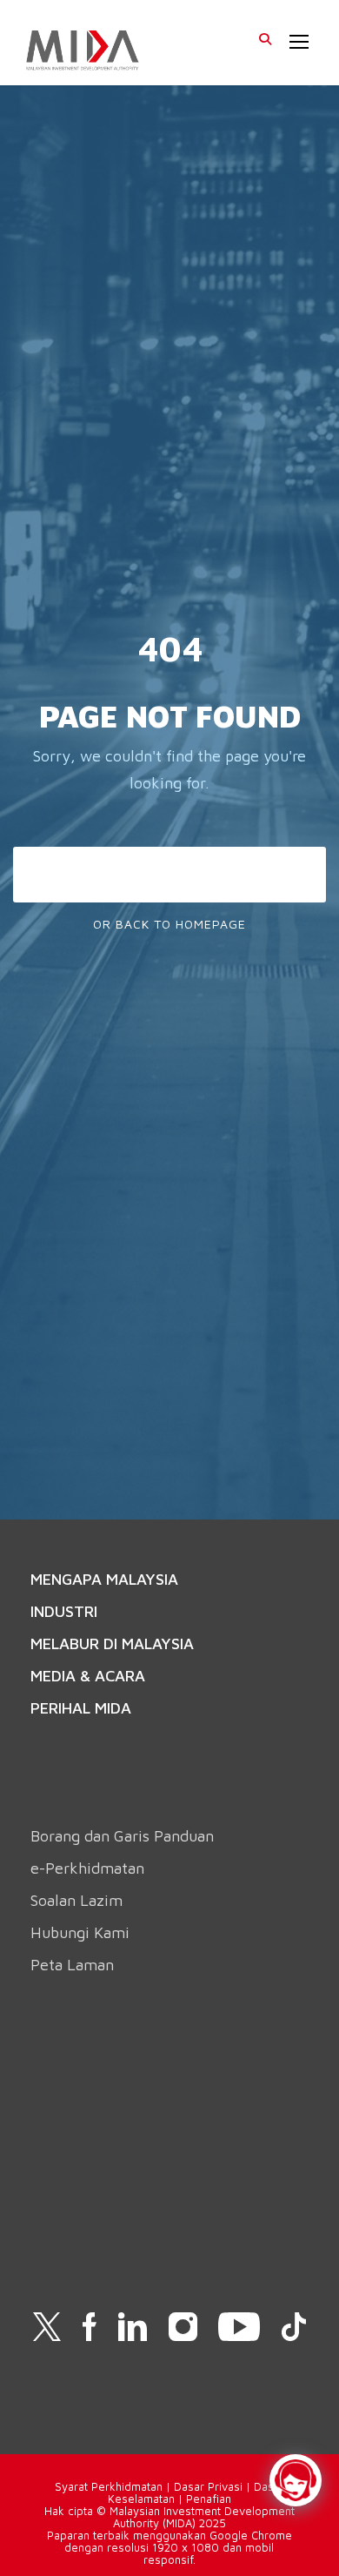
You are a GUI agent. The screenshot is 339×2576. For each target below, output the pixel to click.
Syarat (73, 2486)
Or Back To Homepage (169, 924)
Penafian (209, 2499)
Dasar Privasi (208, 2486)
